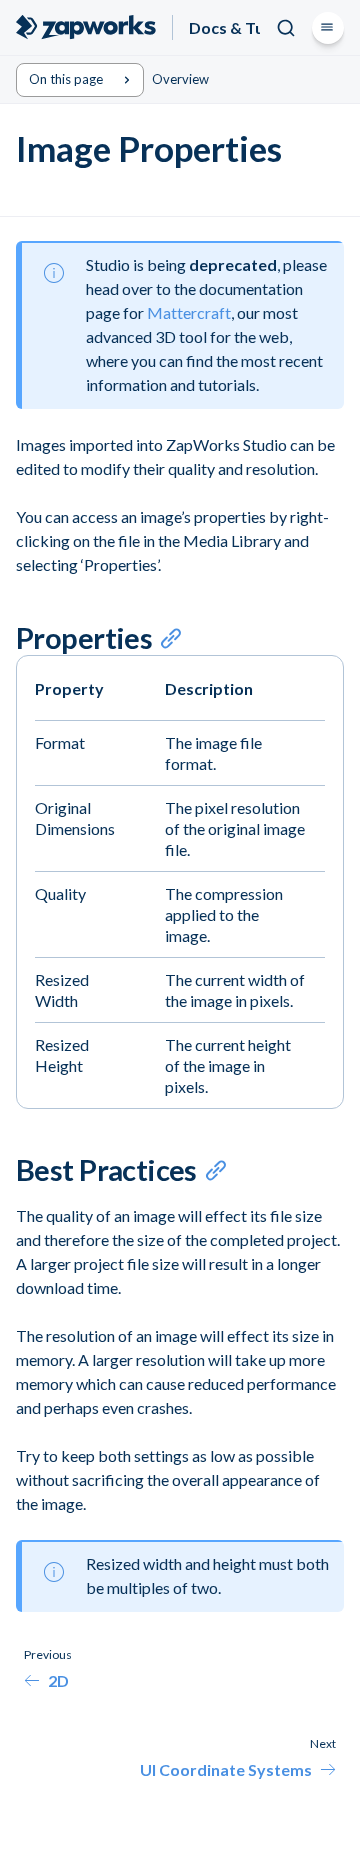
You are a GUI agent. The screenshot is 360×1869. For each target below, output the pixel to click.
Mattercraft (189, 312)
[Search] (286, 28)
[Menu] (328, 28)
